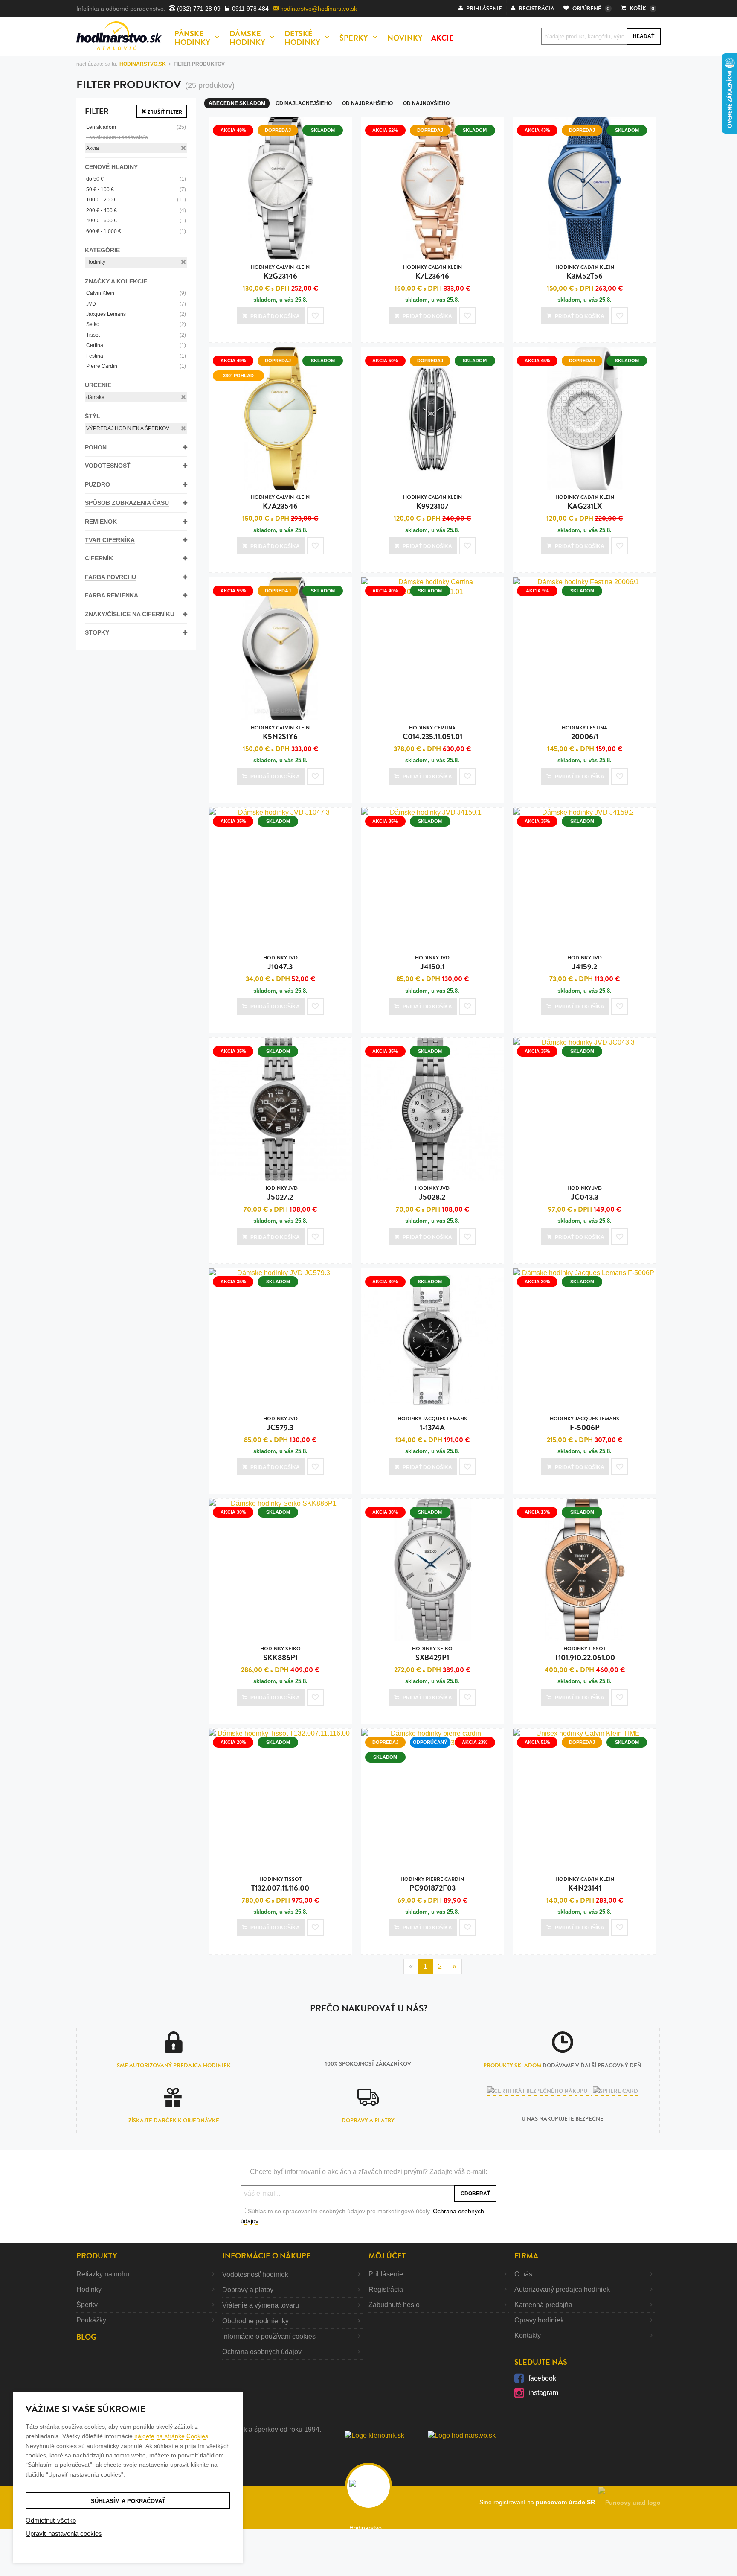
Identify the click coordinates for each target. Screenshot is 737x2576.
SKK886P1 (280, 1654)
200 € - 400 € (136, 210)
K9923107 (432, 503)
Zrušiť (164, 112)
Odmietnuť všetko (51, 2520)
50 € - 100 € (136, 189)
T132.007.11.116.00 (280, 1884)
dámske (95, 397)
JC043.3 (585, 1193)
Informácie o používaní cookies (269, 2336)
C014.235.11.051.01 (432, 733)
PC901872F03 (432, 1884)
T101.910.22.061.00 (585, 1654)
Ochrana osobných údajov (262, 2352)
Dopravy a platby (368, 2121)
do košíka (275, 316)
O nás (523, 2274)
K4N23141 (585, 1884)
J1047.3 (280, 963)
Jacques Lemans (136, 314)
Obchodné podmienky (255, 2321)
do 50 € (136, 179)
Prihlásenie (386, 2274)
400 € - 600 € (136, 221)
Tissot (136, 335)
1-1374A (432, 1424)
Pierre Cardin (136, 366)
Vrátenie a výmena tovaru (261, 2305)
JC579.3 (280, 1424)
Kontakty (528, 2336)
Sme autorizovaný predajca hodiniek (174, 2066)
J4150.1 (432, 963)
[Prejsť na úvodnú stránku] (119, 36)
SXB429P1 (432, 1654)
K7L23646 (432, 272)
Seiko (136, 324)
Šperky (87, 2305)
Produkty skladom (512, 2066)
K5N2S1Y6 (280, 733)
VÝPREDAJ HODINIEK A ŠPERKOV (128, 428)
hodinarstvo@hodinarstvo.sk (318, 9)
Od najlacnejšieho (304, 103)
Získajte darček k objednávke (174, 2121)
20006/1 (585, 733)
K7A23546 (280, 503)
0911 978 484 (250, 9)
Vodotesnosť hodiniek (255, 2274)
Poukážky (91, 2320)
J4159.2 (585, 963)
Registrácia (386, 2289)
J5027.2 (280, 1193)
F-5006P (585, 1424)
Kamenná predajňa (543, 2305)
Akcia (93, 148)
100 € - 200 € (136, 200)
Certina (136, 345)
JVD (136, 304)
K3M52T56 (585, 272)
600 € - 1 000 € (136, 231)
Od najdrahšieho (367, 103)
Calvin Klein (136, 293)
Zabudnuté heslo (394, 2305)
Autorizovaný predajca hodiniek (562, 2289)
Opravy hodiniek (539, 2320)
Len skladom (136, 127)
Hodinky (96, 262)
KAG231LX (585, 503)
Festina (136, 356)
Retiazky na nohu (103, 2274)
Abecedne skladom (237, 103)
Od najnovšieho (426, 103)
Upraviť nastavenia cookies (64, 2534)
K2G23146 (280, 272)
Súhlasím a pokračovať (128, 2501)
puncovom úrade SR (567, 2502)
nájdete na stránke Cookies (171, 2436)
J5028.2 (432, 1193)
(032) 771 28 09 (198, 9)
